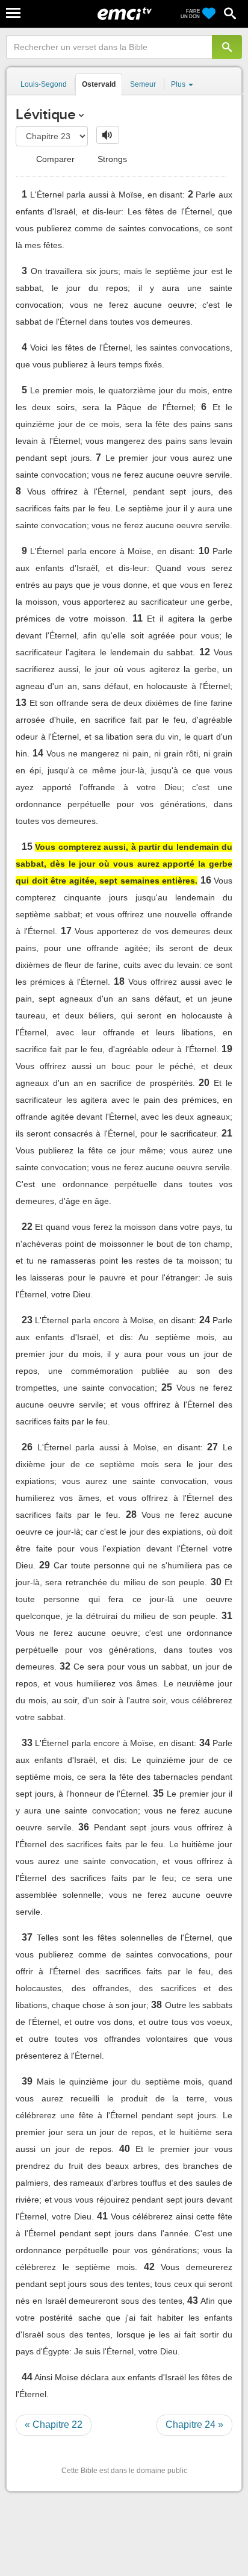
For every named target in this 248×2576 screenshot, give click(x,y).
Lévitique (46, 114)
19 (227, 1049)
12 (205, 652)
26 (27, 1447)
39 (27, 2081)
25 (167, 1387)
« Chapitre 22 (54, 2425)
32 (65, 1666)
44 (27, 2377)
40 (125, 2149)
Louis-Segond (44, 84)
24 (205, 1320)
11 (138, 618)
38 (157, 2005)
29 (45, 1565)
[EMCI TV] (125, 15)
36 (84, 1827)
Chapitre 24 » (194, 2425)
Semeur (143, 84)
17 (66, 931)
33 (27, 1743)
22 (27, 1227)
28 (131, 1514)
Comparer (54, 159)
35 (158, 1793)
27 (212, 1447)
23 (27, 1320)
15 (27, 847)
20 (204, 1083)
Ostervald (99, 84)
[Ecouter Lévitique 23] (108, 135)
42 (149, 2267)
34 (205, 1743)
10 (204, 551)
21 (227, 1133)
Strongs (111, 159)
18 (119, 981)
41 (102, 2216)
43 (193, 2300)
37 (27, 1937)
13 (21, 703)
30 (216, 1582)
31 (227, 1616)
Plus (179, 84)
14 (38, 753)
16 (206, 880)
